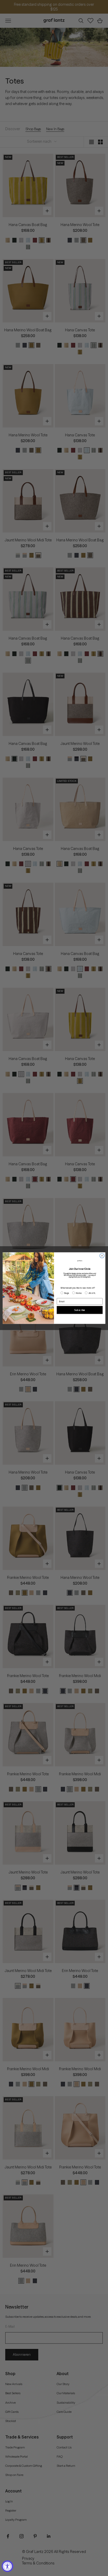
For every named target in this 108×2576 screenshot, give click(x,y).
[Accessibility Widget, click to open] (7, 2566)
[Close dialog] (102, 1256)
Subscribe (80, 1310)
